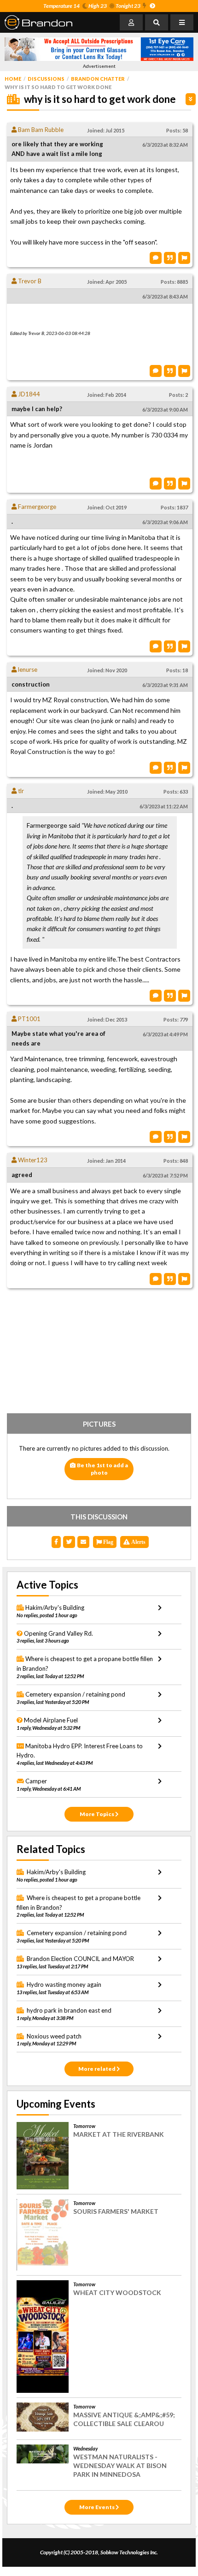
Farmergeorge (36, 507)
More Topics (97, 1814)
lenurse (27, 669)
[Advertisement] (99, 1353)
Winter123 (32, 1160)
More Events (97, 2507)
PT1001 (29, 1019)
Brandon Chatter (98, 79)
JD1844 (28, 394)
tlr (20, 791)
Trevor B (29, 281)
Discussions (46, 79)
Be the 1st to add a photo (102, 1469)
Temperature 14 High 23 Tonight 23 (92, 6)
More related (97, 2069)
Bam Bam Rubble (40, 130)
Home (13, 79)
